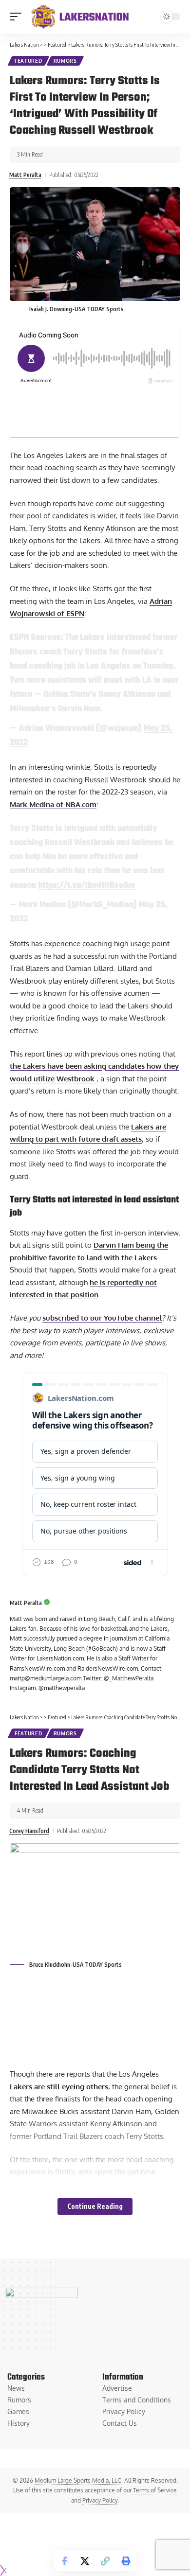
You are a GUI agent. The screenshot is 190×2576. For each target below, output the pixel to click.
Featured (28, 61)
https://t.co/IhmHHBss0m (86, 885)
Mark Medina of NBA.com (53, 804)
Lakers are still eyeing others (59, 2087)
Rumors (65, 61)
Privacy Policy (100, 2500)
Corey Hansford (29, 1831)
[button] (18, 17)
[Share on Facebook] (64, 2561)
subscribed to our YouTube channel (102, 1318)
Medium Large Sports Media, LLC (78, 2480)
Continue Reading (95, 2206)
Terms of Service (155, 2490)
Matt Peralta (25, 175)
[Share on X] (85, 2561)
